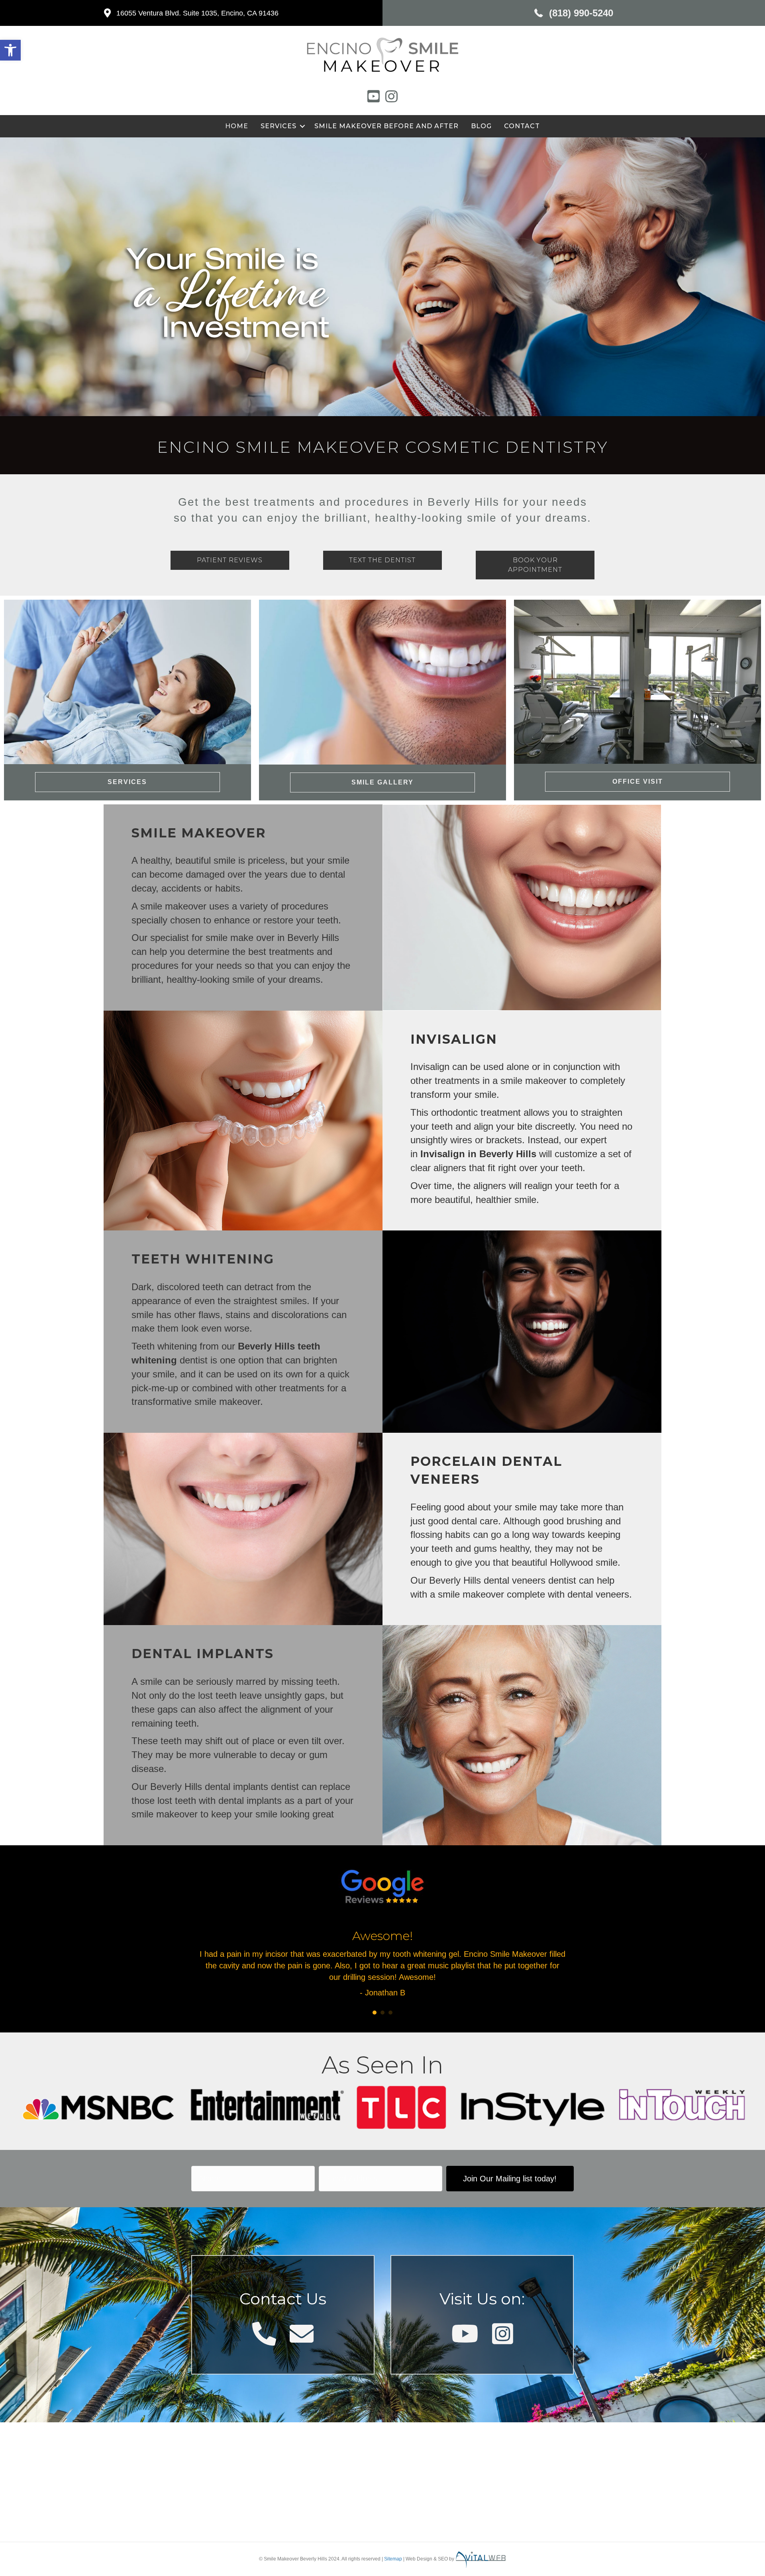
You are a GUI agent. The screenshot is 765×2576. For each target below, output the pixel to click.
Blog (481, 126)
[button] (10, 50)
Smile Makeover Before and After (386, 126)
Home (237, 126)
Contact (522, 126)
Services (279, 126)
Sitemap (393, 2559)
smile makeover (227, 1401)
